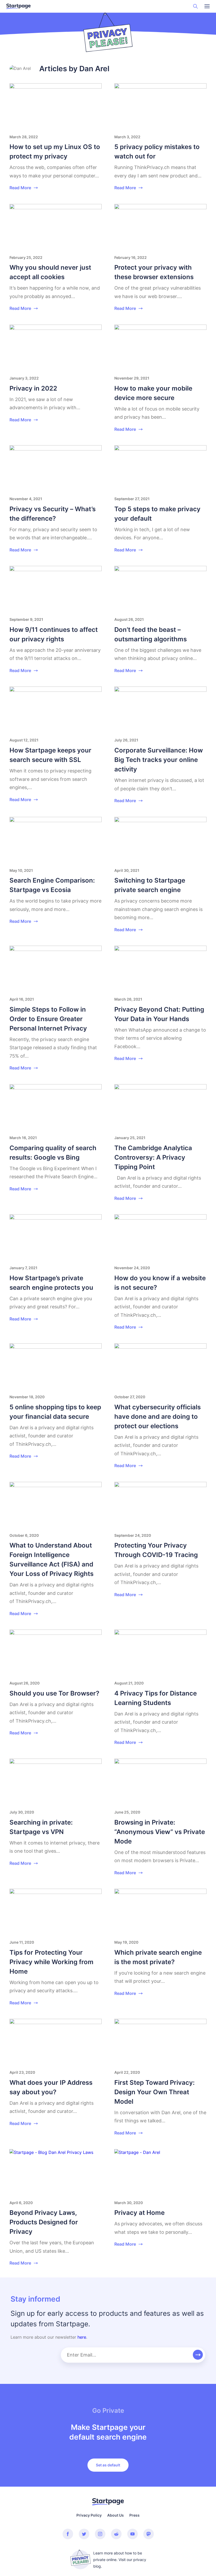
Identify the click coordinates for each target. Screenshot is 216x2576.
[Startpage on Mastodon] (149, 2534)
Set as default (108, 2465)
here (82, 2337)
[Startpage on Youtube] (132, 2534)
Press (134, 2515)
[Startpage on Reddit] (116, 2534)
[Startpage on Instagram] (100, 2534)
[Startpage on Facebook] (68, 2534)
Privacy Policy (89, 2515)
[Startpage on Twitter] (84, 2534)
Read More (20, 188)
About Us (116, 2515)
